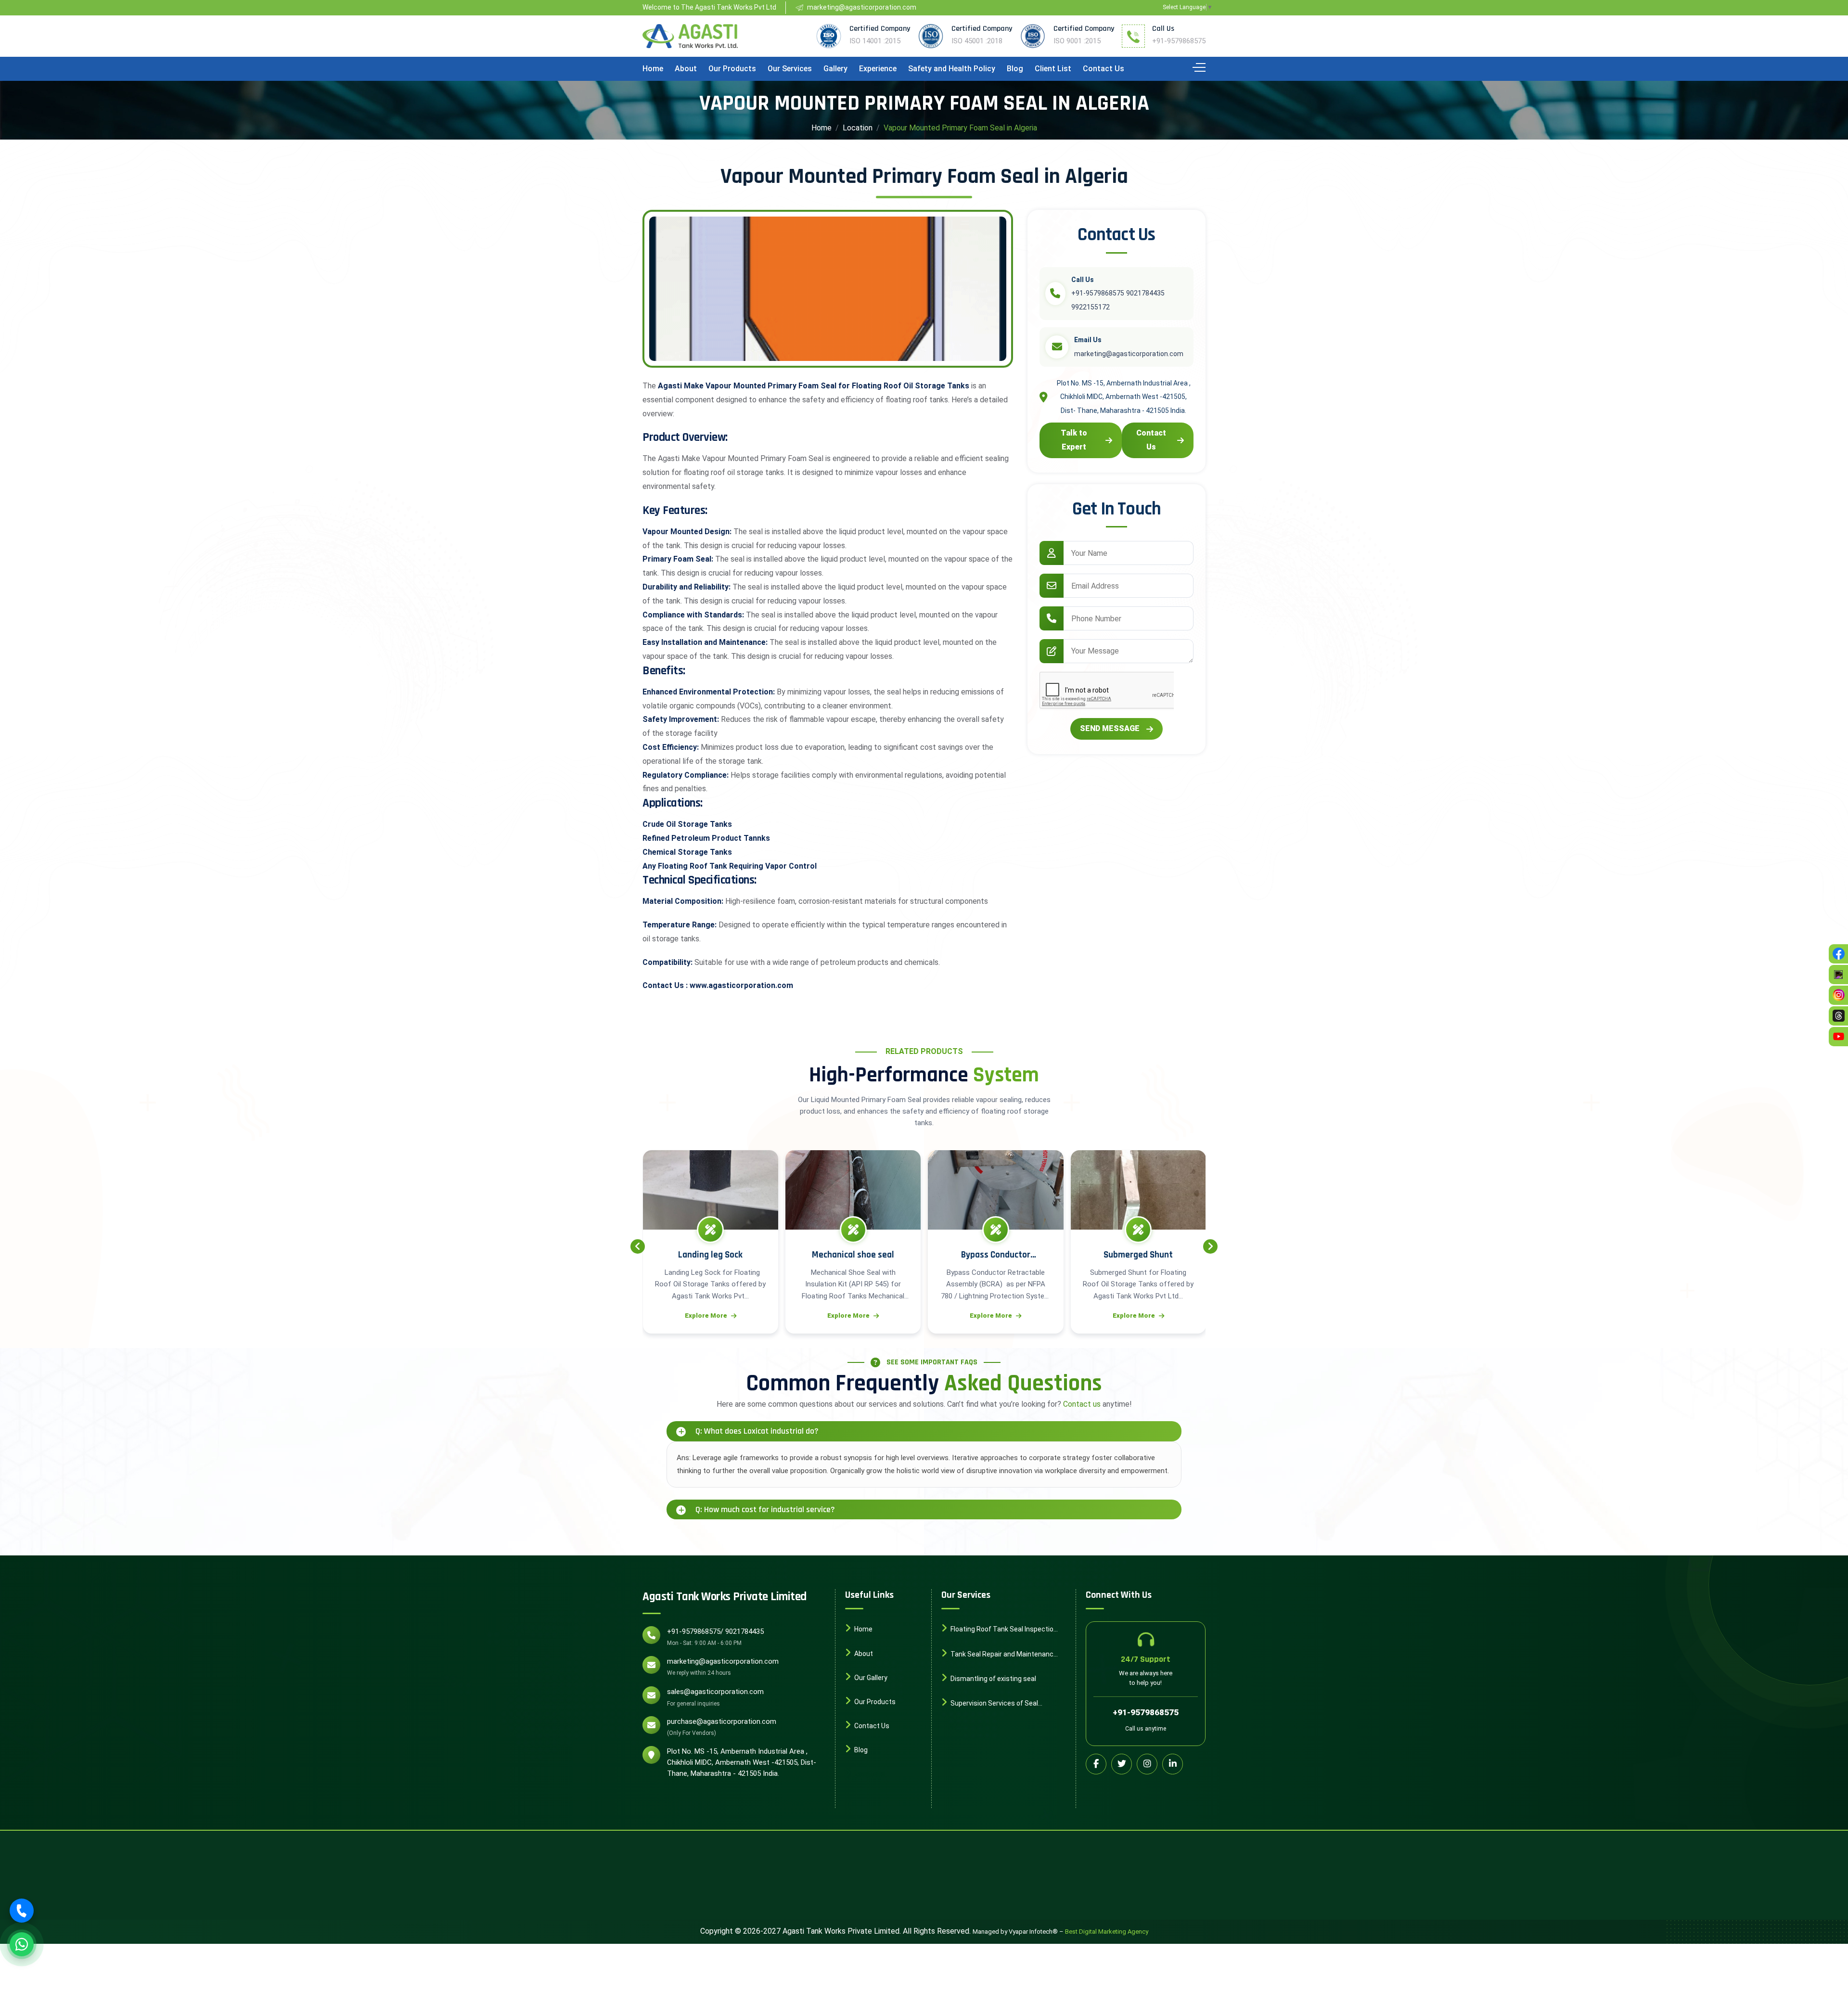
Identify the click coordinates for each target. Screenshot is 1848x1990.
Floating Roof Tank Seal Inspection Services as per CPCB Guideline (999, 1630)
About (686, 69)
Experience (878, 69)
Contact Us (1104, 69)
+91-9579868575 (1179, 41)
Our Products (732, 69)
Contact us (1082, 1404)
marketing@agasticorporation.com (723, 1661)
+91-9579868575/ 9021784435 (715, 1631)
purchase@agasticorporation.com (722, 1721)
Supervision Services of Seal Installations (990, 1704)
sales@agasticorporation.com (715, 1692)
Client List (1053, 69)
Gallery (835, 69)
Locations (869, 1774)
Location (858, 128)
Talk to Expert (1074, 440)
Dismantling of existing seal (993, 1678)
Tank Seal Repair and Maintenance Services (999, 1655)
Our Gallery (870, 1677)
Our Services (790, 69)
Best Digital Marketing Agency (1107, 1932)
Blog (1015, 69)
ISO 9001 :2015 (1077, 41)
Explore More (706, 1316)
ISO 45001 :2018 (977, 41)
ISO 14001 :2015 (875, 41)
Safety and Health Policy (952, 69)
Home (653, 69)
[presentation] (638, 1246)
